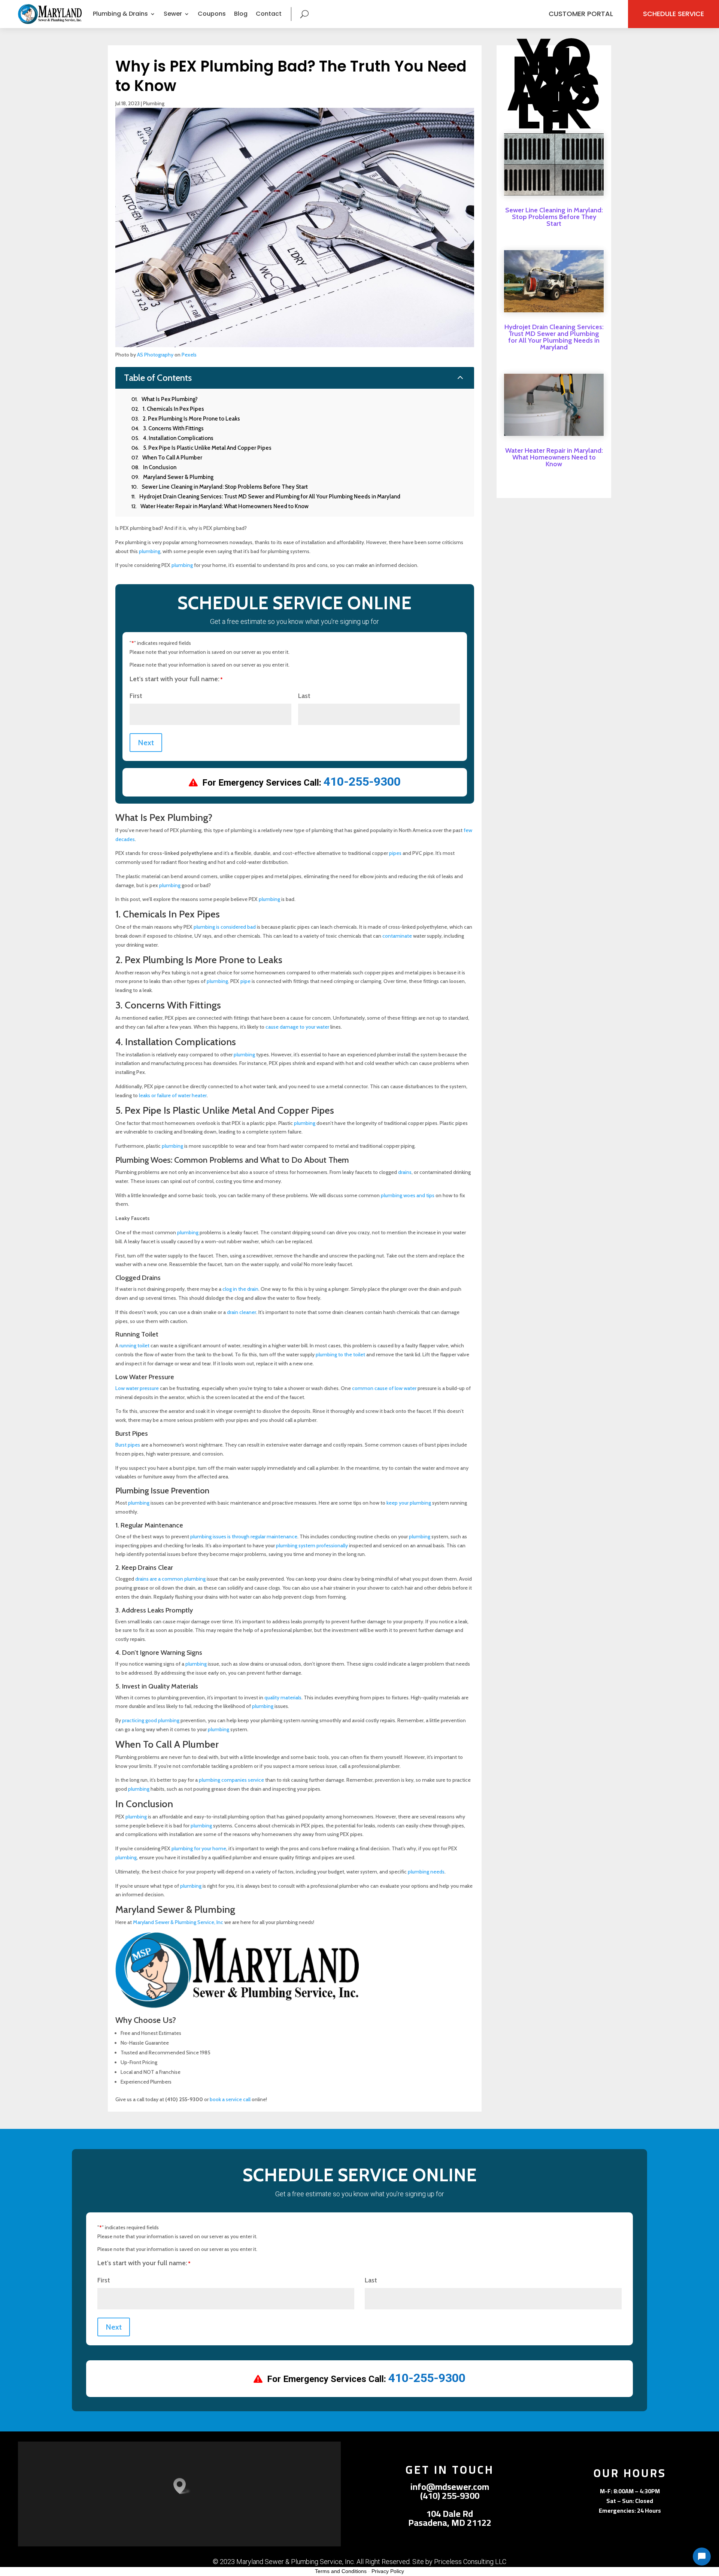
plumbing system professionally (312, 1545)
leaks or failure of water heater (173, 1095)
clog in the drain (240, 1289)
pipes (395, 853)
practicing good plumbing (151, 1720)
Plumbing (154, 103)
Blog (241, 14)
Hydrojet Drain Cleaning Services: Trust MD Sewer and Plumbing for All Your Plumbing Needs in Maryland (554, 337)
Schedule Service (674, 14)
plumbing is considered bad (225, 927)
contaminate (397, 936)
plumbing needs (426, 1872)
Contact (269, 14)
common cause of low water (384, 1388)
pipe (245, 981)
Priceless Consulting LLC (470, 2562)
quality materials (283, 1697)
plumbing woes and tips (408, 1195)
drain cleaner (242, 1312)
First (136, 696)
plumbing (150, 551)
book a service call (230, 2099)
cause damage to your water (297, 1027)
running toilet (134, 1345)
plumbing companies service (231, 1780)
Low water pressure (137, 1388)
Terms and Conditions (341, 2571)
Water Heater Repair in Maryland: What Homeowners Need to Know (554, 457)
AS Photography (155, 355)
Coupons (212, 14)
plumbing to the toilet (340, 1354)
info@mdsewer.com (450, 2487)
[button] (182, 2486)
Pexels (189, 355)
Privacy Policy (388, 2571)
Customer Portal (581, 14)
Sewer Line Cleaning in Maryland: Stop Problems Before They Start (554, 217)
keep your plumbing (409, 1503)
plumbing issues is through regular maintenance (244, 1536)
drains (405, 1172)
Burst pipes (128, 1445)
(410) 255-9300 (450, 2496)
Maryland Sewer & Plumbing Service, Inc (178, 1922)
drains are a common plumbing (170, 1579)
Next (146, 743)
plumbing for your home (199, 1848)
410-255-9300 (362, 782)
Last (304, 696)
